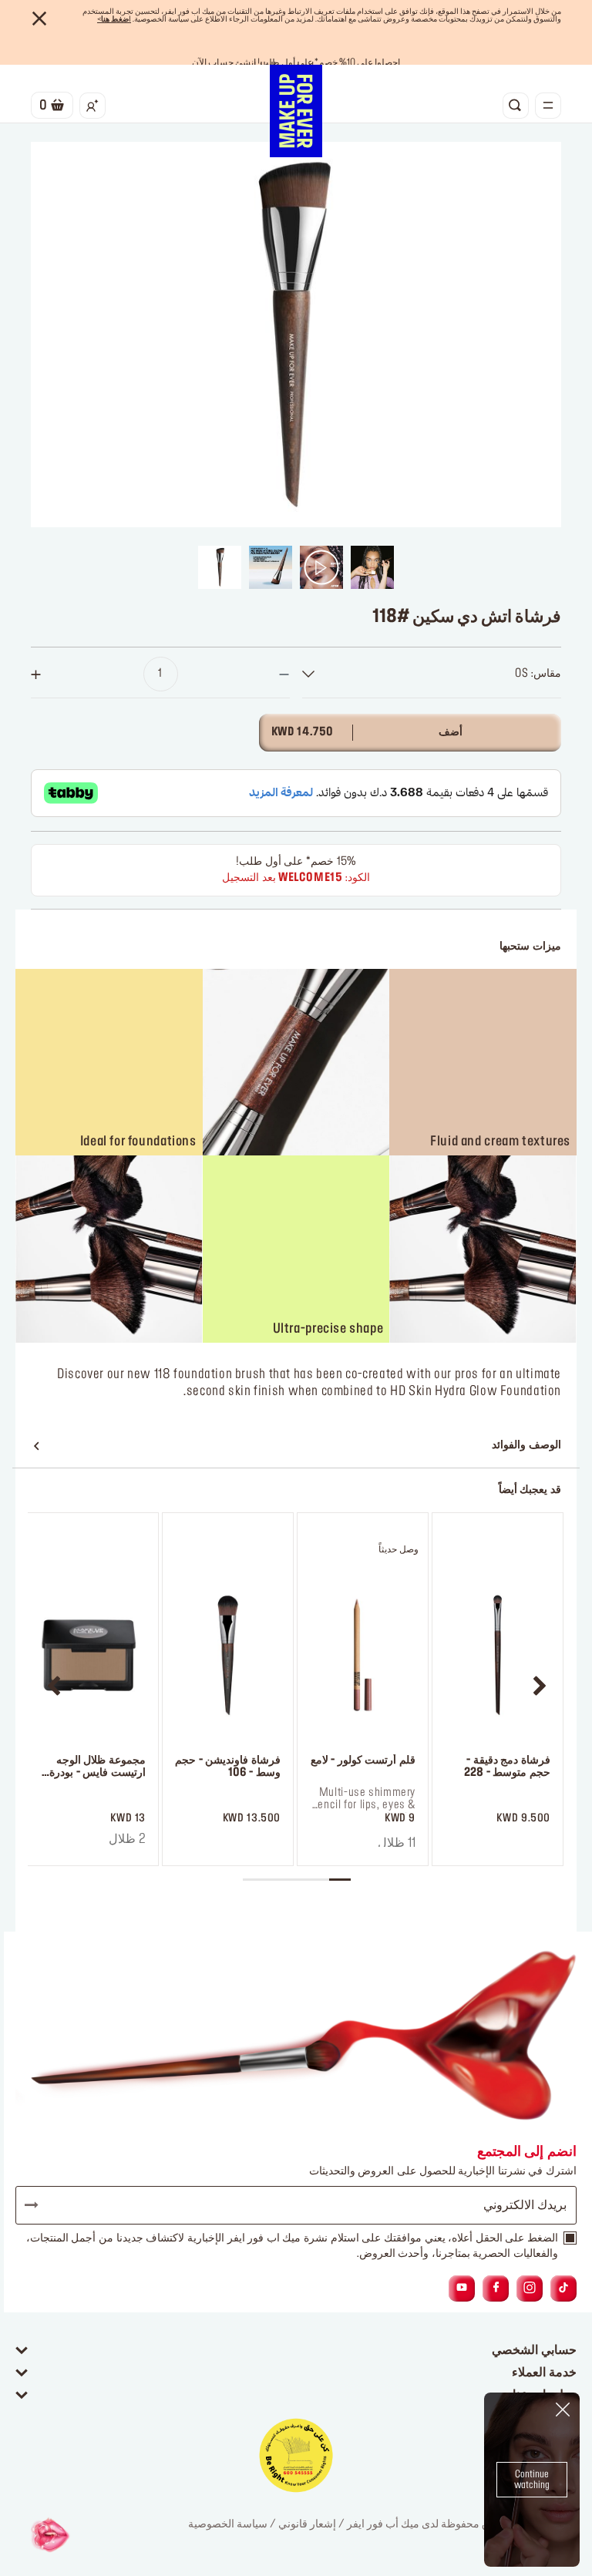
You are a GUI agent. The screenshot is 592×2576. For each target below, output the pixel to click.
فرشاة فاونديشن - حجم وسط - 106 (228, 1767)
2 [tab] (318, 1880)
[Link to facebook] (496, 2288)
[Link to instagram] (530, 2288)
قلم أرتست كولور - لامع (363, 1760)
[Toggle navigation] (548, 106)
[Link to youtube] (462, 2288)
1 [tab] (340, 1880)
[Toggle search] (516, 106)
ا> (114, 19)
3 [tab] (297, 1880)
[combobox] (432, 674)
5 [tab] (254, 1880)
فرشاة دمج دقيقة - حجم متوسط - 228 (507, 1767)
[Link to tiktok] (563, 2288)
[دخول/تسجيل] (92, 106)
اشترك (39, 2205)
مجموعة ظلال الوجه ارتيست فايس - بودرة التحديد (98, 1768)
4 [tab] (275, 1880)
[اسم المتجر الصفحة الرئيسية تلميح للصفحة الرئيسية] (296, 111)
